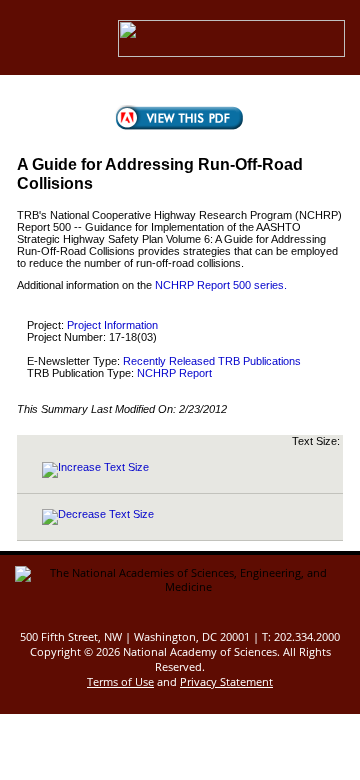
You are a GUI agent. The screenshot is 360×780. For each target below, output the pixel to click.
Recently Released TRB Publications (212, 361)
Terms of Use (120, 681)
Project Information (112, 325)
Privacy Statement (226, 681)
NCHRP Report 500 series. (221, 285)
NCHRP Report (174, 373)
